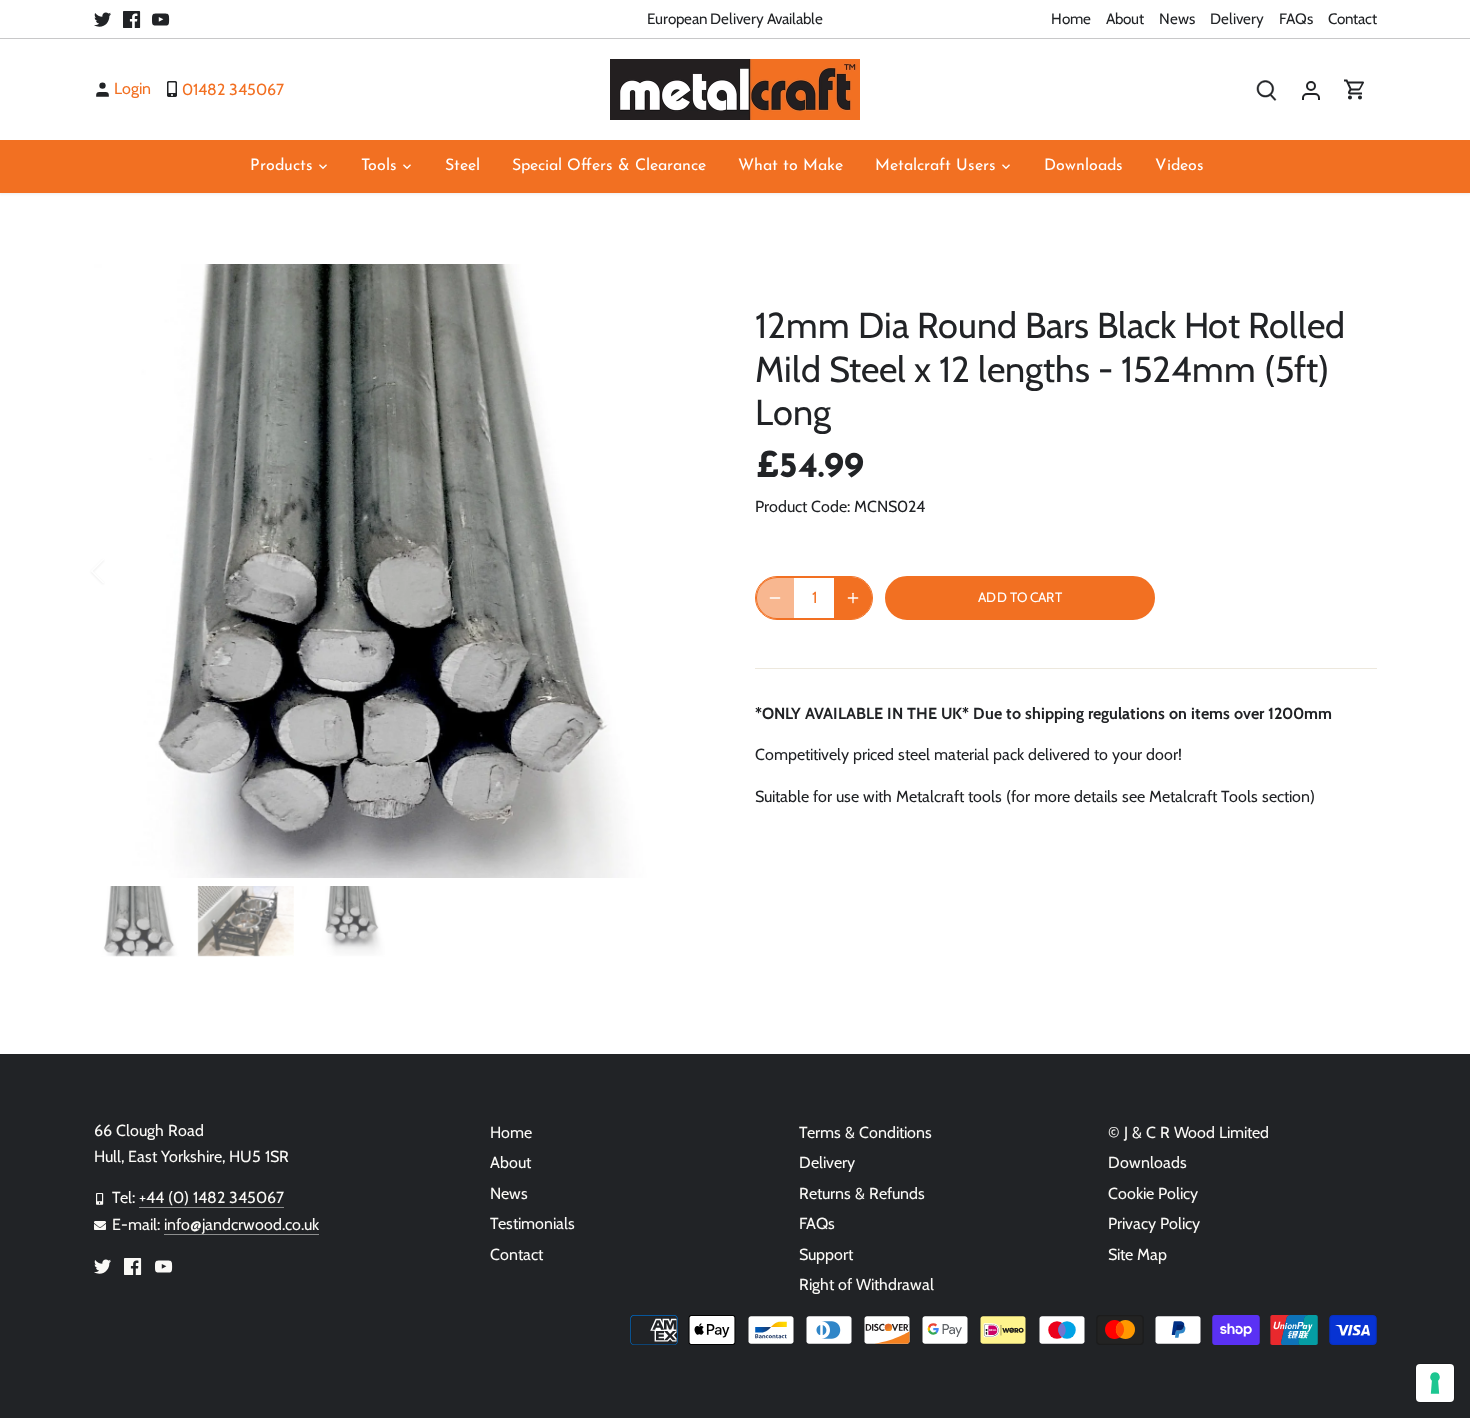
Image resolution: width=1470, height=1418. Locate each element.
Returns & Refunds (862, 1193)
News (1177, 18)
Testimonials (532, 1223)
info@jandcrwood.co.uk (241, 1224)
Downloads (1147, 1162)
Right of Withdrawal (866, 1284)
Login (132, 88)
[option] (401, 571)
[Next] (677, 571)
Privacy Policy (1154, 1223)
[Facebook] (131, 19)
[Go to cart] (1355, 89)
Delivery (1237, 18)
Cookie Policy (1153, 1193)
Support (826, 1254)
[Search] (1267, 89)
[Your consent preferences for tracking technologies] (1435, 1383)
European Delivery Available (735, 18)
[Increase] (853, 598)
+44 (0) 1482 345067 (211, 1197)
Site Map (1137, 1254)
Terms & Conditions (865, 1132)
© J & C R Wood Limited (1188, 1132)
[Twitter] (102, 19)
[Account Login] (1311, 89)
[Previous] (124, 571)
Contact (1352, 18)
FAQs (1296, 18)
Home (1071, 18)
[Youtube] (160, 19)
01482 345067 (233, 88)
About (1125, 18)
